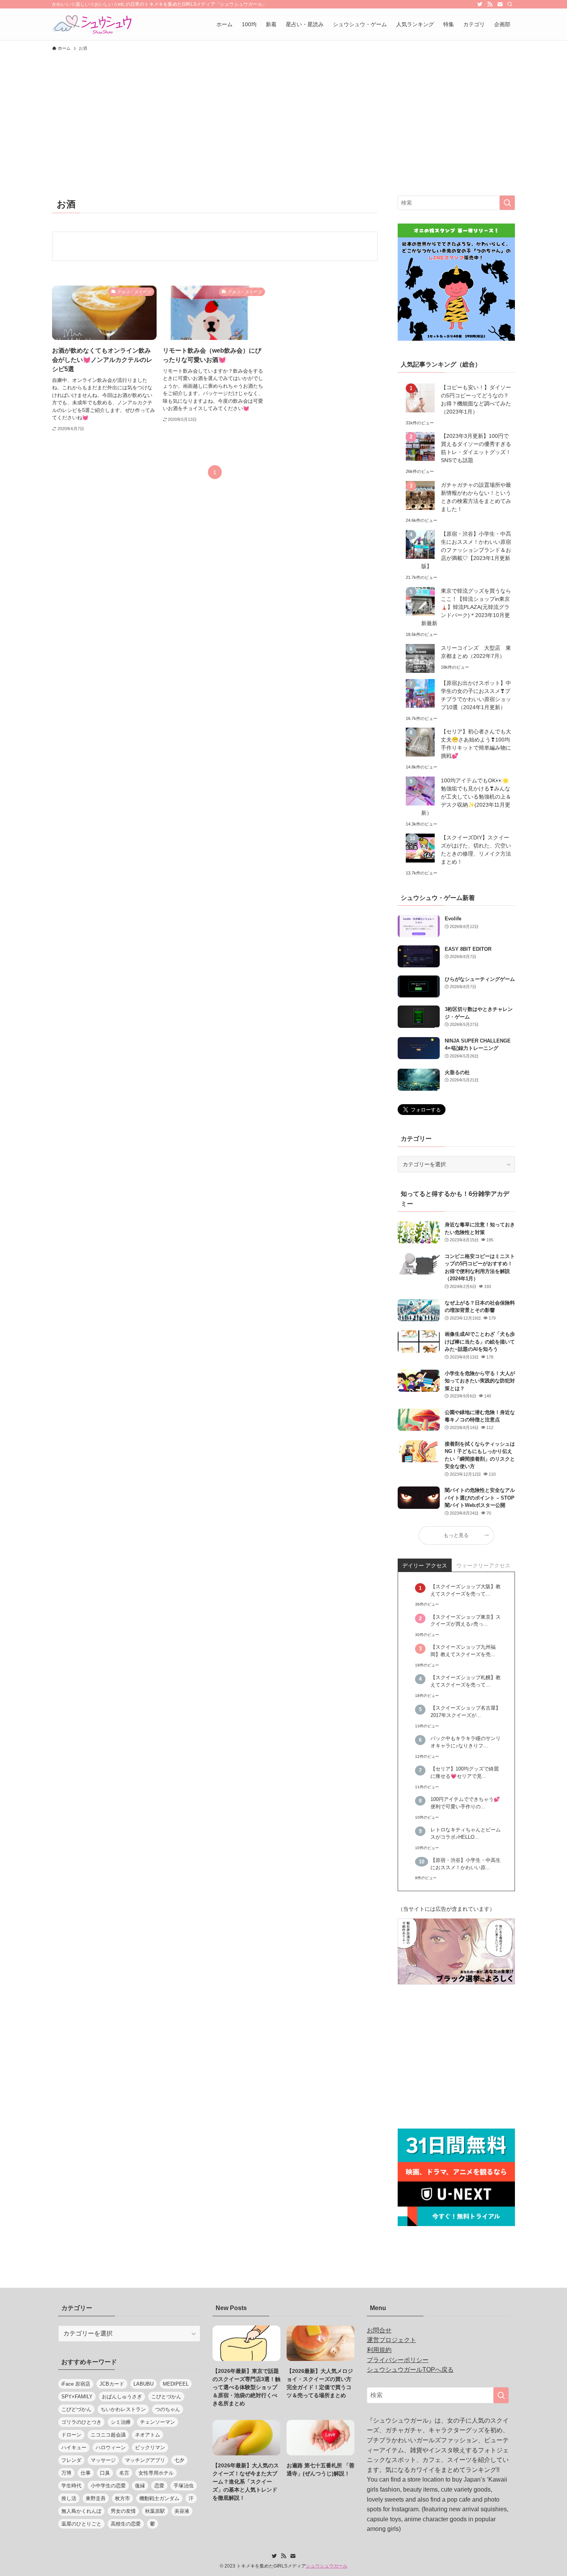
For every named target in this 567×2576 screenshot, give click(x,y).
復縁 (140, 2486)
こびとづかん (166, 2397)
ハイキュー (74, 2447)
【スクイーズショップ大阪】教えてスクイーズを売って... (466, 1590)
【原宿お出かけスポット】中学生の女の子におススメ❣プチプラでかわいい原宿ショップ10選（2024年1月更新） (476, 695)
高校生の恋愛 (126, 2524)
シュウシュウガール (327, 2566)
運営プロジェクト (391, 2340)
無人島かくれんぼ (81, 2511)
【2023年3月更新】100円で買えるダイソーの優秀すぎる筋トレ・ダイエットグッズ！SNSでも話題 (476, 448)
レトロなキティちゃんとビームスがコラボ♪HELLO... (466, 1834)
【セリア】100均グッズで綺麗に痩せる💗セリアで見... (465, 1773)
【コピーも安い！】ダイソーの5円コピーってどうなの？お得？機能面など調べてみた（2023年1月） (476, 399)
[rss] (490, 4)
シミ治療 (121, 2422)
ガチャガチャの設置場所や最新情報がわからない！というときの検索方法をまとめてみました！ (476, 497)
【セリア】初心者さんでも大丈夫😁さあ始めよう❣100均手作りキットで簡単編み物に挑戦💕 (476, 744)
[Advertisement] (283, 113)
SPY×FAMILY (77, 2397)
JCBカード (112, 2384)
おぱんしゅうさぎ (122, 2397)
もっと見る (456, 1535)
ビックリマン (150, 2447)
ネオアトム (148, 2435)
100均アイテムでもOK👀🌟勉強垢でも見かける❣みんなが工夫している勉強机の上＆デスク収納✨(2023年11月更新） (466, 797)
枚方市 (122, 2498)
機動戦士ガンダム (159, 2498)
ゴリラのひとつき (81, 2422)
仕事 (86, 2473)
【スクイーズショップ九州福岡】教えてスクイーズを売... (463, 1651)
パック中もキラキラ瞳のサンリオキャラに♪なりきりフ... (466, 1742)
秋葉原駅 (155, 2511)
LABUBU (143, 2384)
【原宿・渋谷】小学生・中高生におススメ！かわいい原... (466, 1864)
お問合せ (379, 2330)
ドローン (71, 2435)
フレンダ (71, 2460)
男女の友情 (123, 2511)
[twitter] (480, 4)
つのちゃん (168, 2409)
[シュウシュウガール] (92, 24)
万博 (66, 2473)
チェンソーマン (158, 2422)
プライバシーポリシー (398, 2360)
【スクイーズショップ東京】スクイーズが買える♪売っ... (466, 1621)
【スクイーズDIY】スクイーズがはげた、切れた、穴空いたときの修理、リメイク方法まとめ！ (476, 850)
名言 (124, 2473)
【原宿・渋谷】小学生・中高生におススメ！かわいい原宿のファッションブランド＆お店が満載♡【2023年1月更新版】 (466, 550)
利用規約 (379, 2350)
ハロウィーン (111, 2447)
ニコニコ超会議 (108, 2435)
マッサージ (103, 2460)
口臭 (105, 2473)
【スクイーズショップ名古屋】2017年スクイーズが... (466, 1712)
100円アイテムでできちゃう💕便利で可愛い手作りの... (465, 1803)
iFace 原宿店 (76, 2384)
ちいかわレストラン (123, 2409)
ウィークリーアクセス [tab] (483, 1565)
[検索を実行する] (507, 203)
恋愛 (159, 2486)
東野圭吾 (96, 2498)
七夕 (179, 2460)
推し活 (69, 2498)
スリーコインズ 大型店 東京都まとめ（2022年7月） (476, 652)
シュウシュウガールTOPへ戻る (410, 2370)
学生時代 (71, 2486)
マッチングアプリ (145, 2460)
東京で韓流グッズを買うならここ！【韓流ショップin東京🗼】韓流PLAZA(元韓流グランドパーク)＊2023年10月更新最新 (466, 607)
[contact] (500, 4)
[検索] (510, 4)
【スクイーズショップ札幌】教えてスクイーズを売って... (466, 1681)
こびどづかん (76, 2409)
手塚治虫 (184, 2486)
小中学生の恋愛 (108, 2486)
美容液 (182, 2511)
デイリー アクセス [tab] (425, 1565)
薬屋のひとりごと (81, 2524)
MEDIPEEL (176, 2384)
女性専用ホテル (156, 2473)
